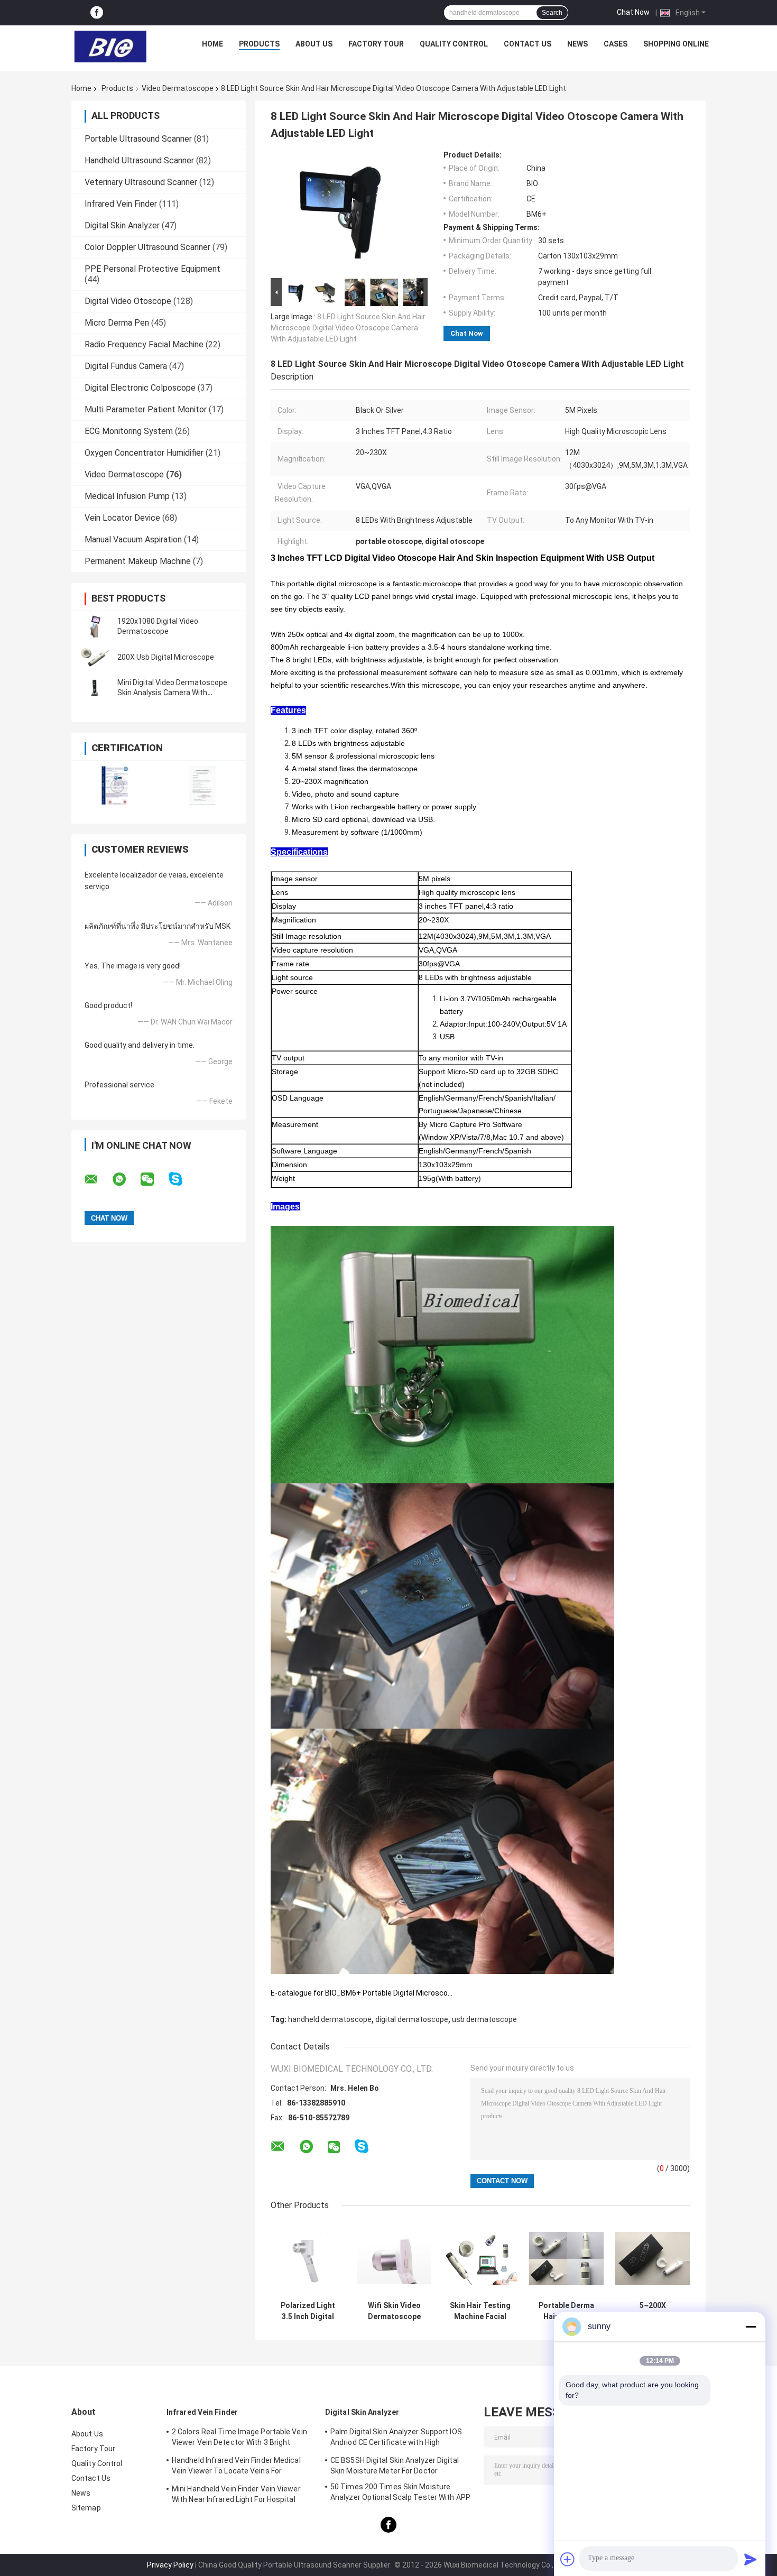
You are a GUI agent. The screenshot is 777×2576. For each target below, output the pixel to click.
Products (259, 44)
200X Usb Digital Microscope (166, 657)
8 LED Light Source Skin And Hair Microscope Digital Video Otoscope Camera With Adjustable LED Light (348, 328)
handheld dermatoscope (330, 2019)
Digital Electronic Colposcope (140, 388)
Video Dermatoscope (178, 88)
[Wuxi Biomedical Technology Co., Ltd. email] (98, 1179)
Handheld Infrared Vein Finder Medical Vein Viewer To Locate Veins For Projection (236, 2467)
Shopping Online (676, 44)
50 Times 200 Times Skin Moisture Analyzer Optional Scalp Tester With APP (400, 2492)
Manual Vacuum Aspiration (133, 539)
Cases (616, 44)
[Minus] (751, 2326)
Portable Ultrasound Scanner (138, 139)
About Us (314, 44)
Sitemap (86, 2508)
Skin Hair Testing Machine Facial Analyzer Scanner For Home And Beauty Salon (480, 2311)
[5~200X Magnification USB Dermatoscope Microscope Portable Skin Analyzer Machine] (653, 2259)
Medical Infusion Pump (127, 496)
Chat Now (633, 12)
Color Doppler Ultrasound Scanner (147, 247)
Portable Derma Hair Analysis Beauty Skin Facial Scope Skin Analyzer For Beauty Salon (566, 2311)
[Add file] (568, 2559)
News (577, 44)
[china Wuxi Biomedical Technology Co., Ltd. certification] (115, 785)
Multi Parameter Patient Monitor (146, 409)
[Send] (751, 2559)
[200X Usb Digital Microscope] (95, 657)
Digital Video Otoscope (128, 301)
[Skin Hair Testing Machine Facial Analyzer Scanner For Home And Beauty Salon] (480, 2259)
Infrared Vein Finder (121, 204)
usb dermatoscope (484, 2019)
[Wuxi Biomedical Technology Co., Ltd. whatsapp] (126, 1179)
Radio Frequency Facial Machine (144, 344)
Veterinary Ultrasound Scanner (141, 182)
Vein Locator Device (122, 518)
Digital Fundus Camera (126, 366)
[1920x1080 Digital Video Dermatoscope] (95, 626)
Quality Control (454, 44)
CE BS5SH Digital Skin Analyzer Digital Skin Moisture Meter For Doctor (395, 2466)
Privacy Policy (170, 2565)
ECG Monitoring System (129, 431)
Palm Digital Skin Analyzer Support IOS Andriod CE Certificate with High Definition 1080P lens (396, 2439)
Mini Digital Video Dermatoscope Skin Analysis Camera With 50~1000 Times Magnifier (172, 693)
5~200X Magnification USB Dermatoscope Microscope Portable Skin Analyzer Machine (653, 2311)
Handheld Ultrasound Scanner (139, 160)
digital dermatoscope (412, 2019)
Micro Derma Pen (117, 323)
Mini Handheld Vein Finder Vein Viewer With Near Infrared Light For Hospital (236, 2494)
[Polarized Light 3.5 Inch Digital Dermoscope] (308, 2259)
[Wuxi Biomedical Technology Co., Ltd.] (110, 47)
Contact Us (528, 44)
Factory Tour (376, 44)
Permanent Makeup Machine (138, 561)
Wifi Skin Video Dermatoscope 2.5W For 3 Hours (394, 2311)
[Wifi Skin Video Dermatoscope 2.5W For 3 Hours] (394, 2259)
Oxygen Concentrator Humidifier (144, 453)
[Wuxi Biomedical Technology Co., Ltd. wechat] (154, 1179)
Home (212, 44)
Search (552, 13)
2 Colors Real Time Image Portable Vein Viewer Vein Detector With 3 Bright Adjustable (239, 2439)
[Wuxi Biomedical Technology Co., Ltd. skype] (182, 1179)
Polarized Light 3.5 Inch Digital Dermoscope (308, 2311)
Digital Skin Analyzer (122, 225)
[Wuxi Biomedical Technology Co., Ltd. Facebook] (97, 13)
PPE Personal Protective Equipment (152, 269)
